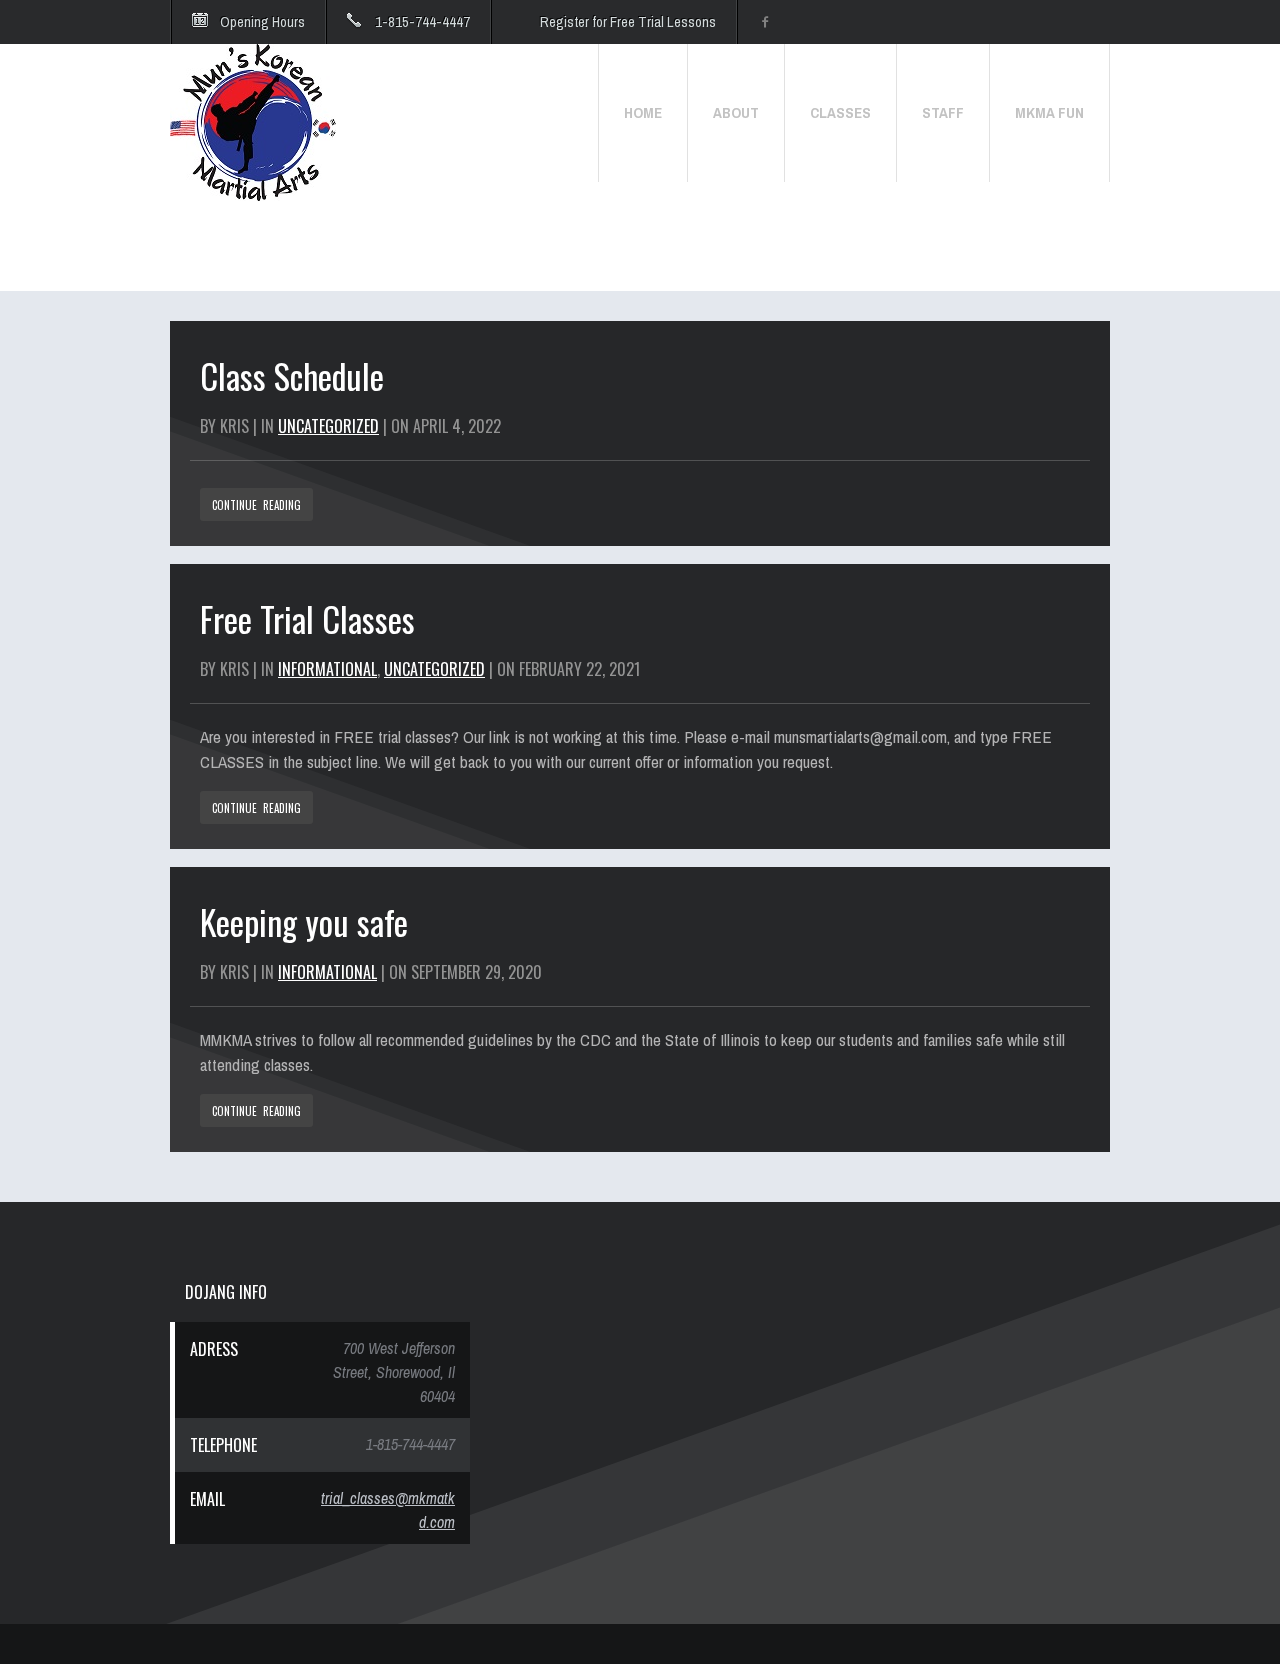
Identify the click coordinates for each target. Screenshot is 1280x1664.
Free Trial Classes (307, 618)
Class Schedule (292, 375)
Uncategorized (328, 426)
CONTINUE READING (256, 505)
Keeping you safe (304, 921)
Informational (327, 669)
